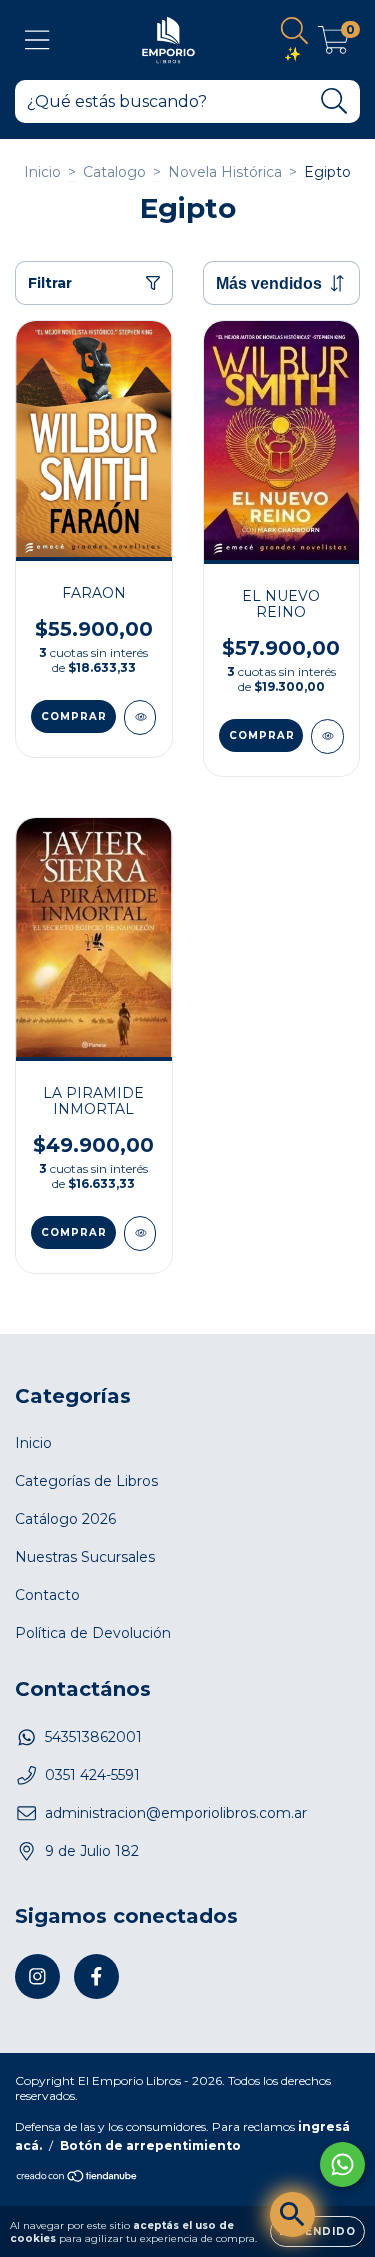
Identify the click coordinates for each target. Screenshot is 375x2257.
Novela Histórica (225, 172)
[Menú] (37, 40)
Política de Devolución (93, 1633)
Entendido (317, 2231)
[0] (333, 45)
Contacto (47, 1595)
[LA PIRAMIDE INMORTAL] (140, 1233)
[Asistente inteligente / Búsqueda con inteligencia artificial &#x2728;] (292, 2214)
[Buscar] (334, 101)
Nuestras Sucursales (85, 1557)
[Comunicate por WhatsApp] (342, 2164)
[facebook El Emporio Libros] (96, 1976)
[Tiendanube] (77, 2178)
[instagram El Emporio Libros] (37, 1976)
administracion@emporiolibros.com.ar (176, 1813)
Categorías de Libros (86, 1481)
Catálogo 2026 (65, 1519)
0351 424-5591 (92, 1775)
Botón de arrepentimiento (150, 2145)
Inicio (42, 172)
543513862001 (93, 1737)
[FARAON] (140, 717)
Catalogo (114, 172)
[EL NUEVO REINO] (327, 736)
